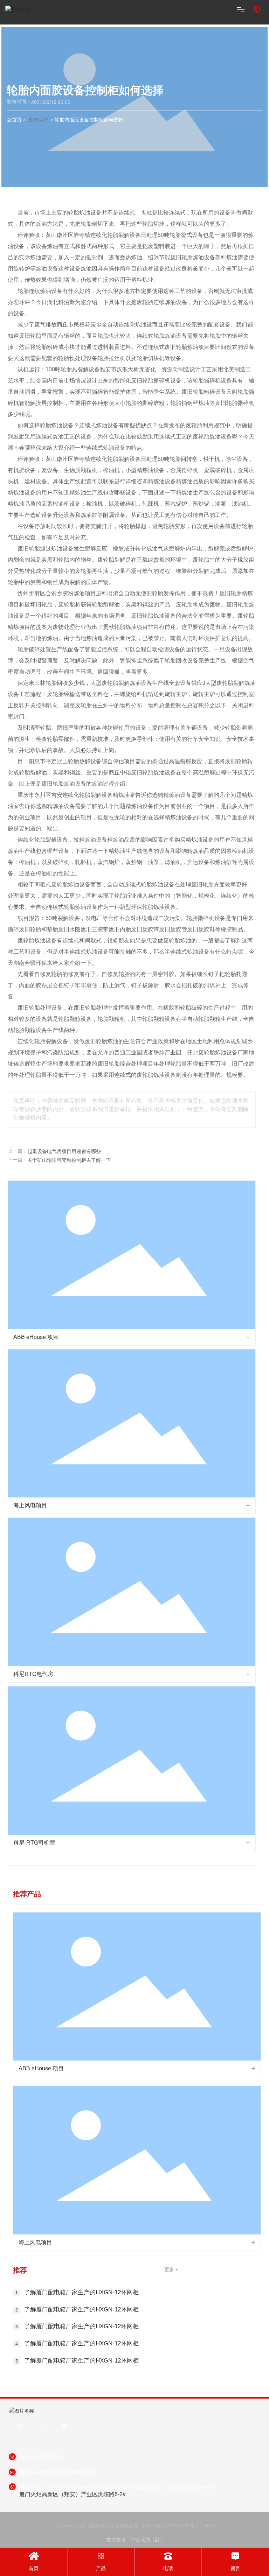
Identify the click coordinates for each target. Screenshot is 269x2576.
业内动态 (39, 120)
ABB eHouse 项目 (36, 1337)
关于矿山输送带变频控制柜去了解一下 (69, 1160)
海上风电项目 (30, 1505)
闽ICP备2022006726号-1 (171, 2526)
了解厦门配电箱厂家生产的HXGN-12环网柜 (81, 2292)
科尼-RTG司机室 (34, 1843)
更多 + (171, 2269)
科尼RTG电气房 (33, 1674)
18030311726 (49, 2457)
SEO (209, 2526)
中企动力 (140, 2540)
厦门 (158, 2540)
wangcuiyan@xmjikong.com (65, 2472)
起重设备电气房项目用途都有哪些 (64, 1151)
